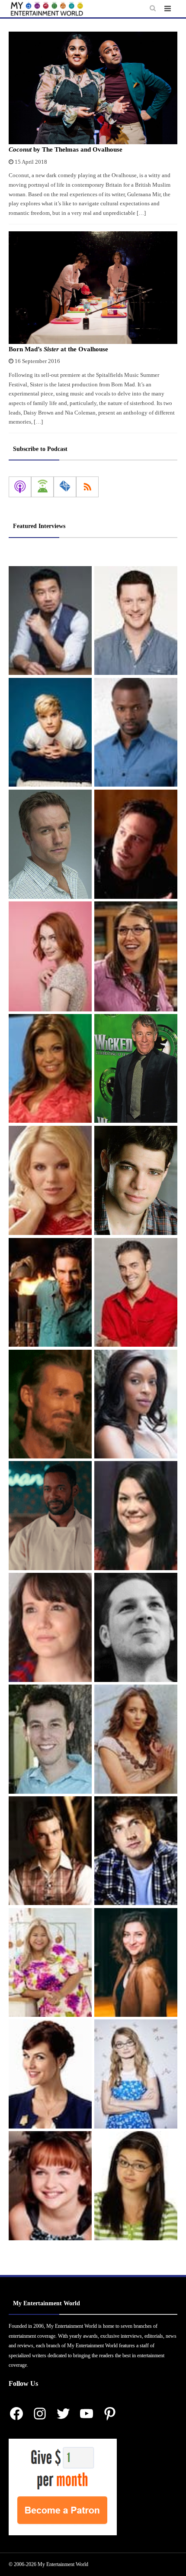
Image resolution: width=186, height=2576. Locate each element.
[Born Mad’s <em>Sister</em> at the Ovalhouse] (93, 288)
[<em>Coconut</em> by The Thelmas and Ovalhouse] (93, 88)
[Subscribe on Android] (42, 487)
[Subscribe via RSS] (87, 487)
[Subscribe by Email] (65, 487)
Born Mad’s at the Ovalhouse (58, 349)
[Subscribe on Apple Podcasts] (20, 487)
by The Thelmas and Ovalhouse (66, 149)
